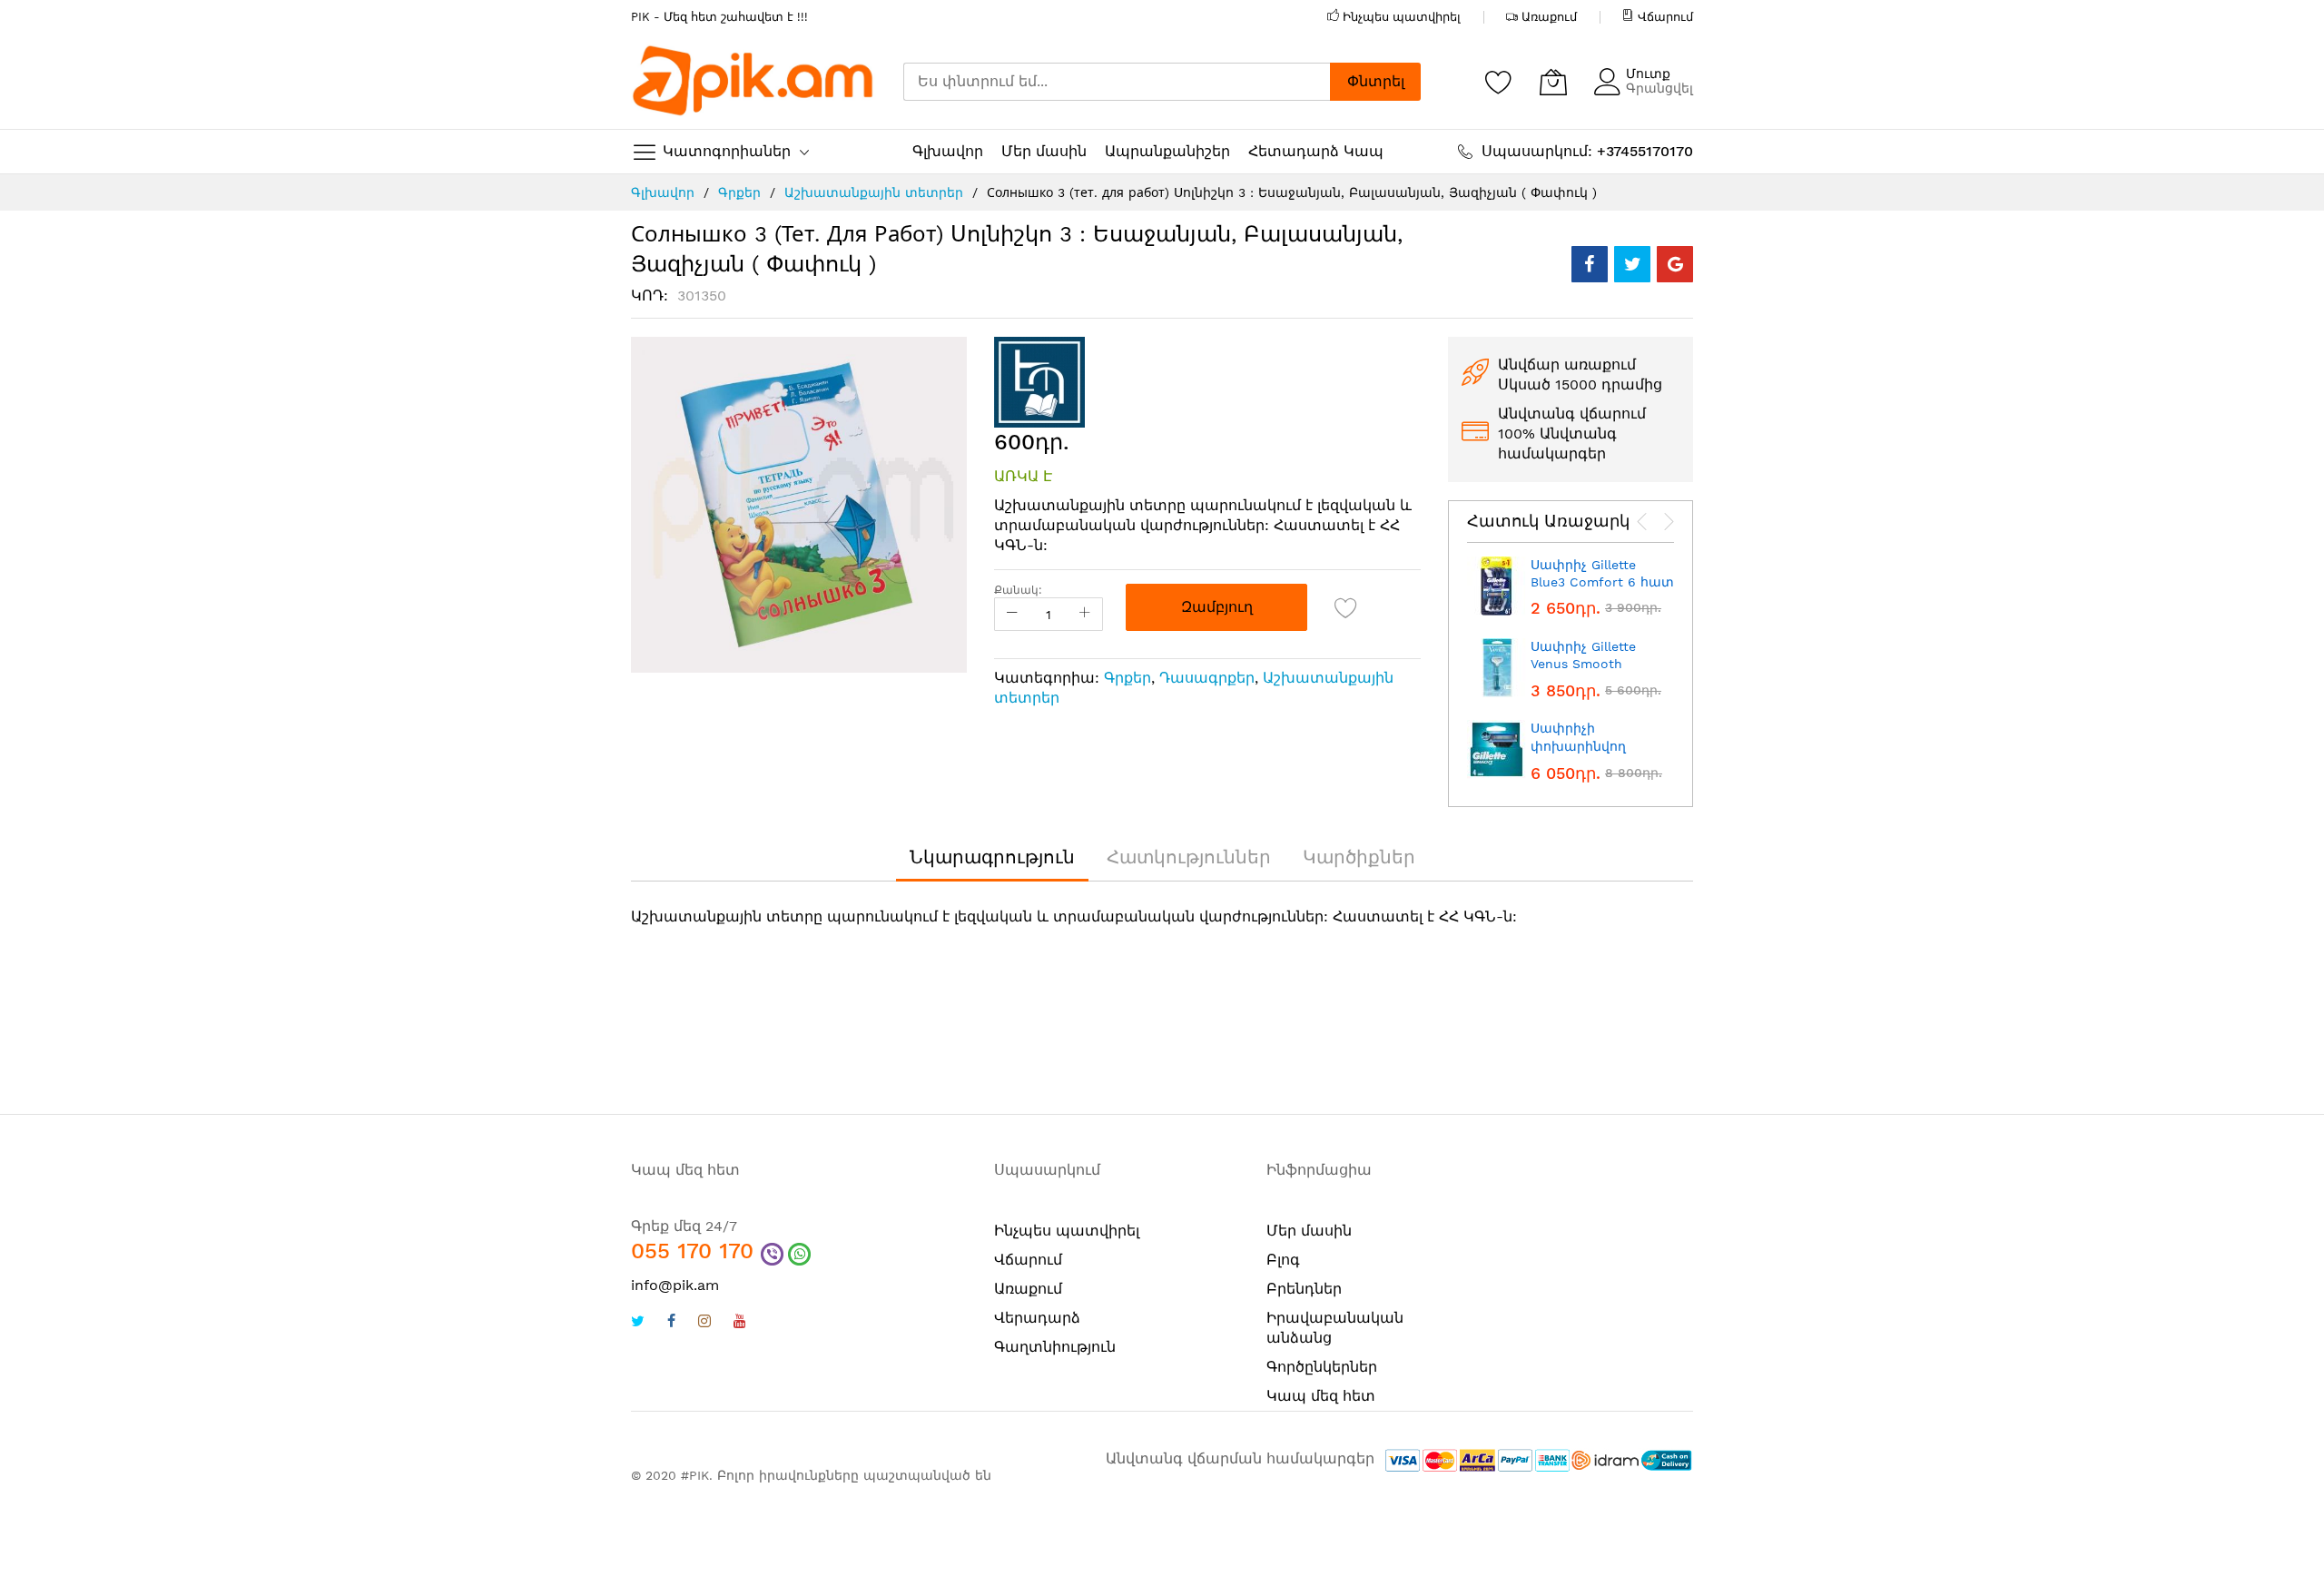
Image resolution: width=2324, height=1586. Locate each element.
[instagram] (704, 1323)
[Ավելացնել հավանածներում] (1346, 607)
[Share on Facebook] (1590, 264)
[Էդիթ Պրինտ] (1039, 381)
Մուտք (1648, 74)
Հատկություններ (1189, 857)
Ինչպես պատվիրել (1402, 17)
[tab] (992, 857)
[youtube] (740, 1323)
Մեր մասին (1309, 1231)
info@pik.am (675, 1285)
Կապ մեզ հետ (1321, 1396)
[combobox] (1117, 82)
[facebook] (671, 1323)
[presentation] (1642, 522)
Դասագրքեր (1207, 678)
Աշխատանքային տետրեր (874, 192)
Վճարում (1665, 17)
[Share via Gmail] (1675, 264)
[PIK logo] (753, 82)
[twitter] (638, 1323)
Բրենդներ (1304, 1289)
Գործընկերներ (1322, 1367)
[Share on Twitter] (1632, 264)
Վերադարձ (1037, 1318)
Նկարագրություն (992, 857)
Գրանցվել (1659, 88)
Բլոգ (1283, 1260)
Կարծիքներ (1359, 857)
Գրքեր (739, 192)
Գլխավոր (663, 192)
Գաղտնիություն (1055, 1347)
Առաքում (1549, 17)
